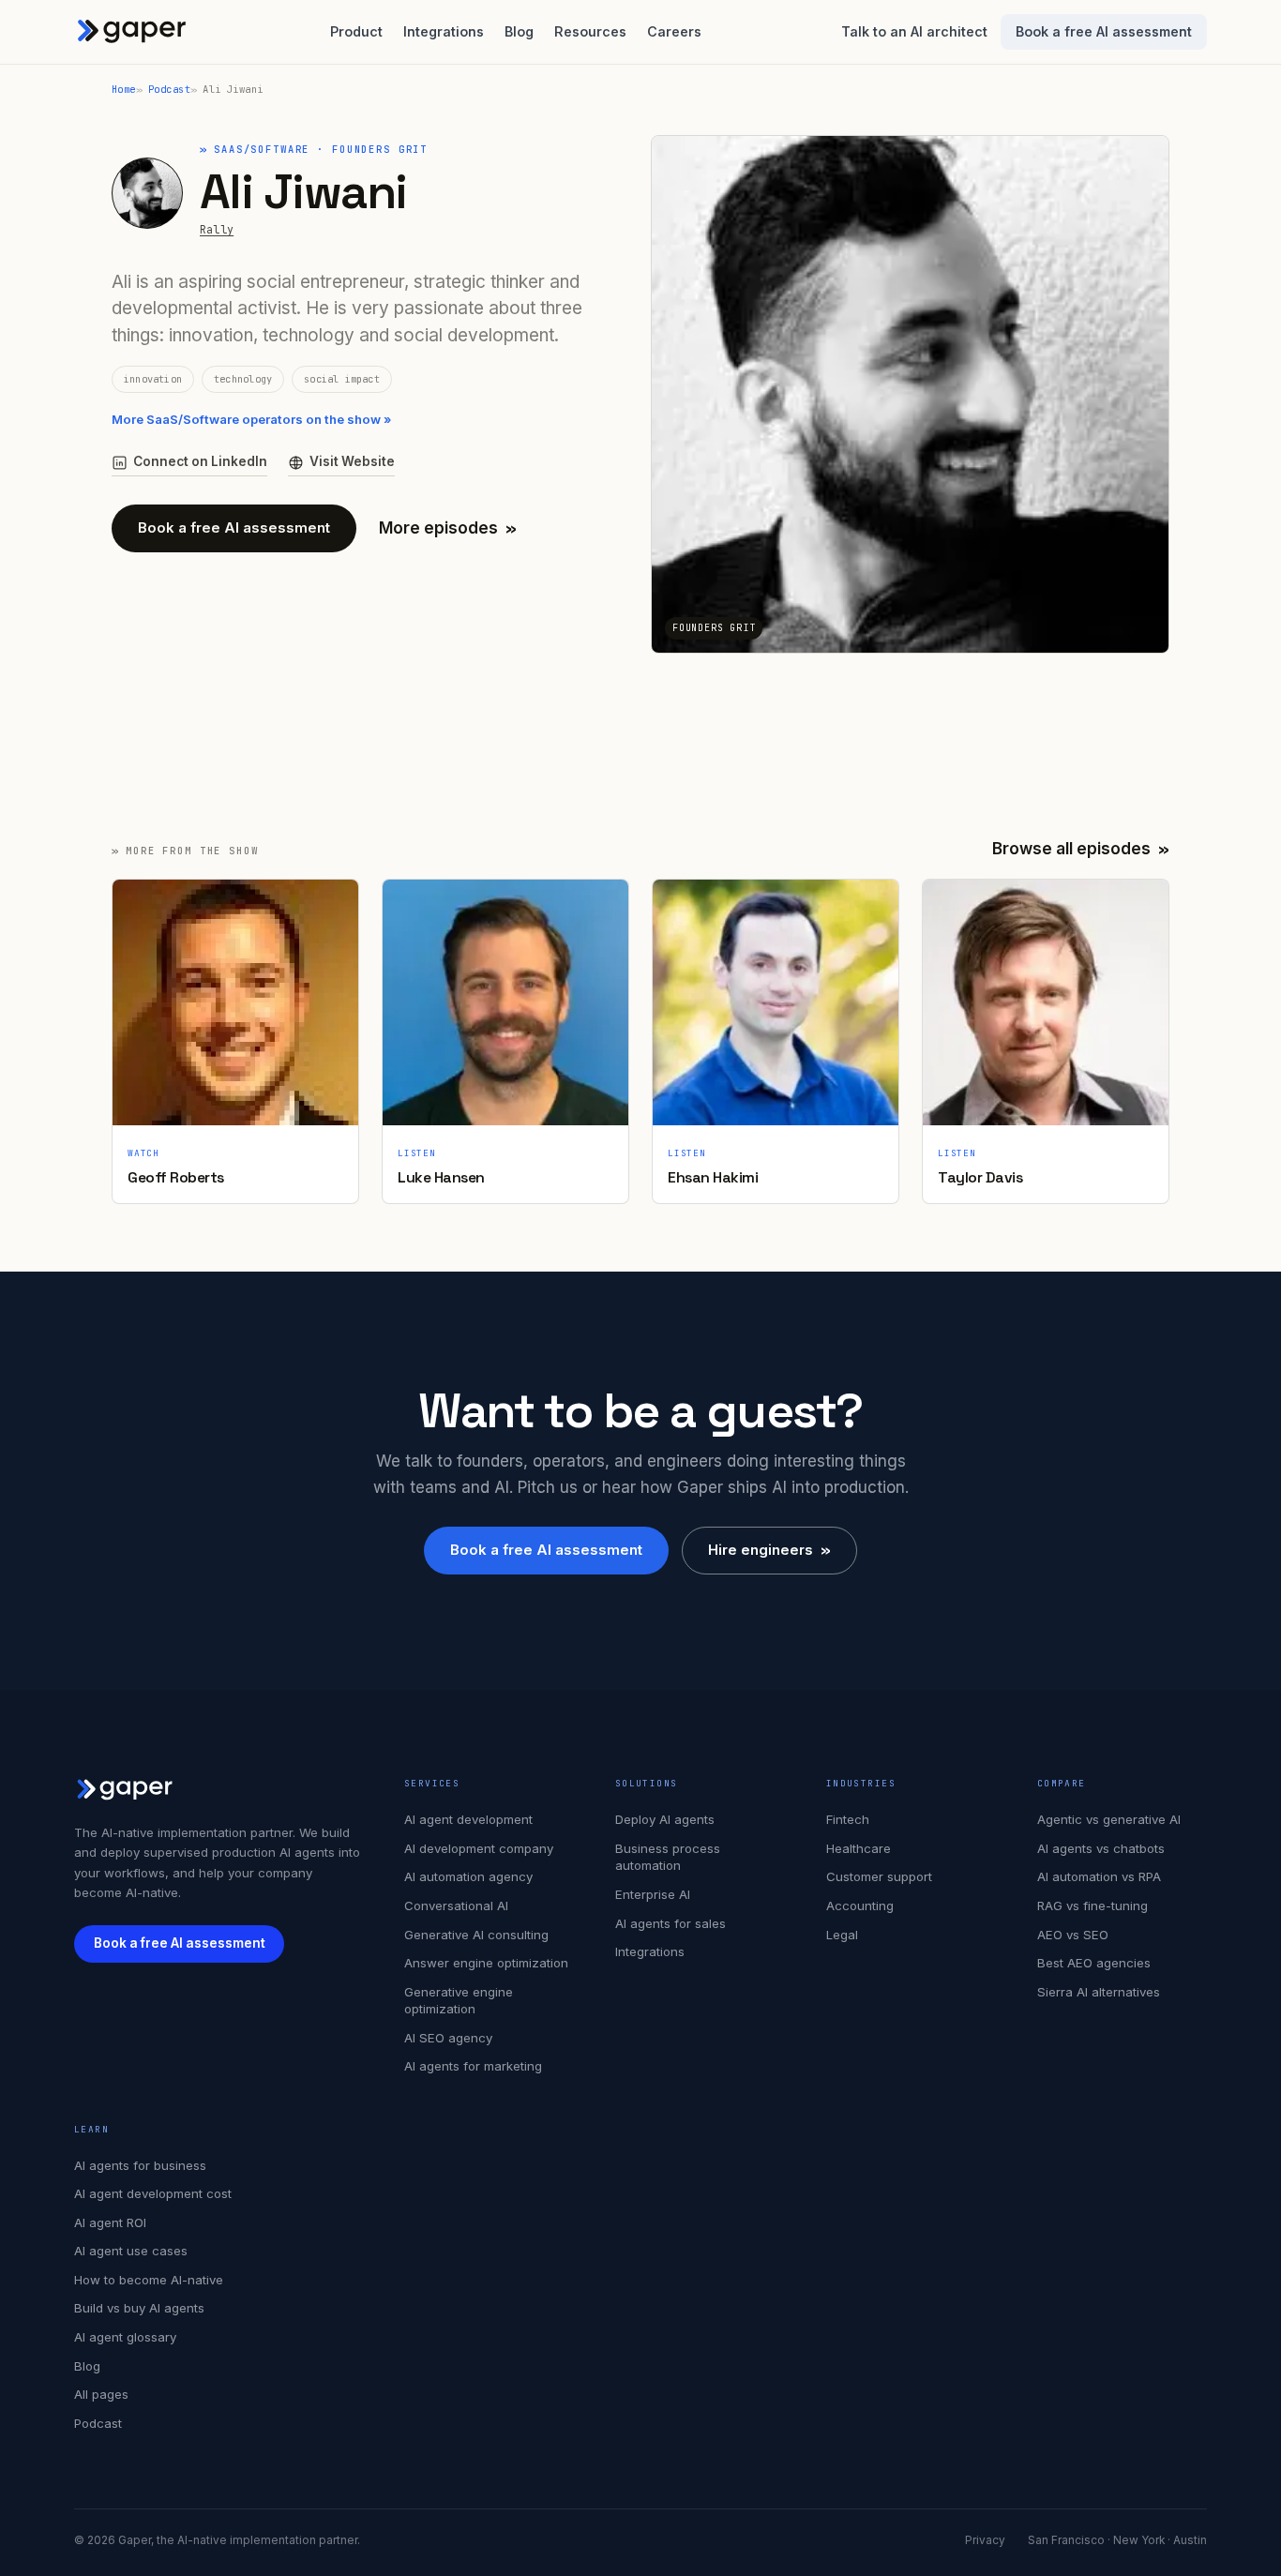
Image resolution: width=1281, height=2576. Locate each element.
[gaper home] (132, 32)
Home (124, 89)
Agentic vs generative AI (1109, 1819)
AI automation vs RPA (1099, 1876)
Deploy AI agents (665, 1819)
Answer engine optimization (486, 1963)
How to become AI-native (149, 2280)
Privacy (985, 2540)
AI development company (479, 1848)
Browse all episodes (1081, 849)
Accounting (860, 1906)
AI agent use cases (131, 2251)
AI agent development (468, 1819)
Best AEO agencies (1094, 1963)
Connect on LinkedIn (200, 461)
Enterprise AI (653, 1894)
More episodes (448, 528)
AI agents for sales (671, 1923)
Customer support (879, 1876)
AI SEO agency (448, 2038)
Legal (842, 1935)
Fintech (848, 1819)
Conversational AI (456, 1906)
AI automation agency (468, 1876)
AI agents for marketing (473, 2066)
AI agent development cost (153, 2193)
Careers (674, 31)
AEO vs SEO (1073, 1935)
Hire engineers (769, 1550)
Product (356, 31)
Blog (519, 31)
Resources (590, 31)
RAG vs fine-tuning (1093, 1906)
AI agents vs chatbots (1101, 1848)
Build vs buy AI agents (139, 2308)
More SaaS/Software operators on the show (251, 419)
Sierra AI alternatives (1099, 1992)
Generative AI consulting (476, 1935)
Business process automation (668, 1857)
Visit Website (352, 461)
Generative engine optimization (459, 2001)
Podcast (169, 89)
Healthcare (859, 1848)
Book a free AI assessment (1104, 31)
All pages (101, 2394)
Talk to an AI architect (914, 31)
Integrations (444, 31)
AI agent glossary (125, 2337)
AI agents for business (140, 2165)
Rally (217, 229)
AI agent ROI (110, 2222)
